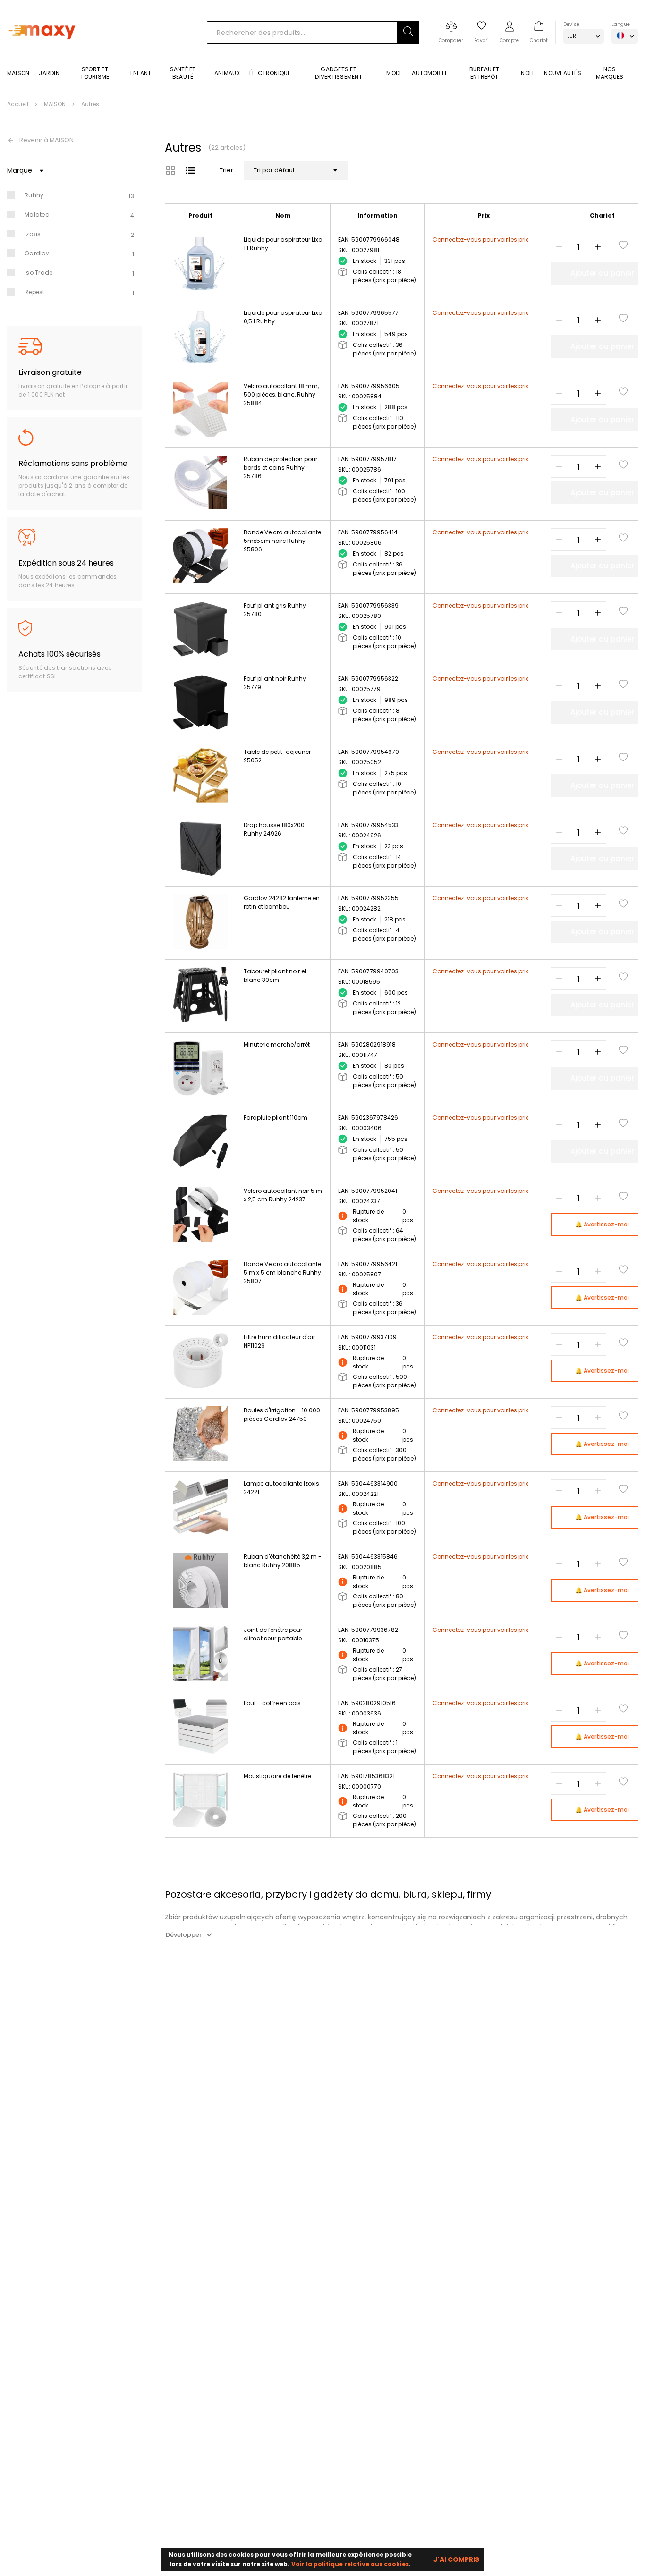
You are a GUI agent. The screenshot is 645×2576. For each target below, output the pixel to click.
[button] (408, 33)
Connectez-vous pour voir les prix (480, 240)
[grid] (170, 170)
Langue (621, 24)
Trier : (228, 170)
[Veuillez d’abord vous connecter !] (623, 245)
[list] (190, 170)
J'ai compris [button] (456, 2559)
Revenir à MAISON (47, 140)
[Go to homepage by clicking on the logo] (44, 53)
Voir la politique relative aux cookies (350, 2564)
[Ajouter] (598, 247)
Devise (571, 24)
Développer (184, 1935)
